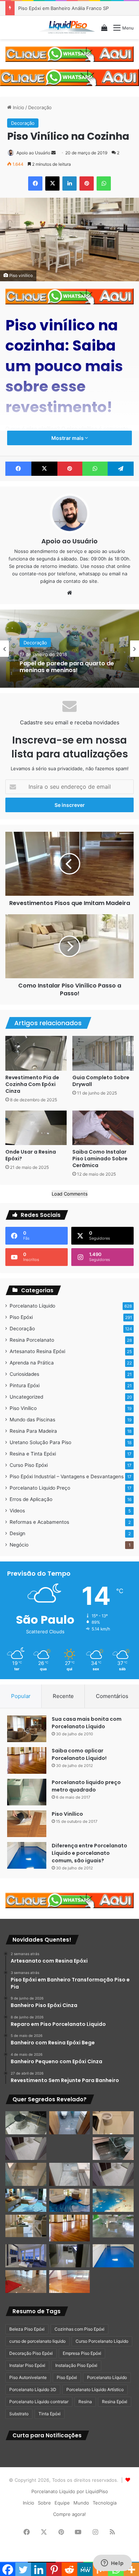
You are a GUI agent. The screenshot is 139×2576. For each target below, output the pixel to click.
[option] (69, 649)
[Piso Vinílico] (27, 1824)
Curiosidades (24, 1374)
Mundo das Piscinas (32, 1420)
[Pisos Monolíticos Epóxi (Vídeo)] (26, 2282)
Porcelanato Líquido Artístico (95, 2389)
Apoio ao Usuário (33, 153)
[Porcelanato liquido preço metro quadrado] (27, 1792)
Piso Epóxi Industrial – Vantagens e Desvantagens (67, 1476)
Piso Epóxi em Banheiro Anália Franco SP (63, 8)
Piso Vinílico (23, 1408)
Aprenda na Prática (32, 1363)
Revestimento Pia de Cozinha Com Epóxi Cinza (32, 1084)
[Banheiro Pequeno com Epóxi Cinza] (70, 2149)
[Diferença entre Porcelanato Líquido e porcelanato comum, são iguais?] (27, 1855)
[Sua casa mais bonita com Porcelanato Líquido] (27, 1729)
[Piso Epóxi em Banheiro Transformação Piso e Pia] (26, 2123)
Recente (63, 1696)
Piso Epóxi (21, 1317)
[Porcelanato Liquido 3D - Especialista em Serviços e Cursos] (67, 27)
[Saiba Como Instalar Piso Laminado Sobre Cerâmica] (103, 1128)
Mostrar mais (68, 438)
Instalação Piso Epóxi (76, 2365)
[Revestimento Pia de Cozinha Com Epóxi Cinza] (36, 1053)
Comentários (112, 1696)
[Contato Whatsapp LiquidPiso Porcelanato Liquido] (69, 53)
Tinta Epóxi (50, 2414)
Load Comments (70, 1194)
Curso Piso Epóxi (29, 1465)
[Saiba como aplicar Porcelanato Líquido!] (27, 1760)
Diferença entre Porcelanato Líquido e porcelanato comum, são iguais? (89, 1853)
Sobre (44, 2503)
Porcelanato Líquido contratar (39, 2402)
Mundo (81, 2503)
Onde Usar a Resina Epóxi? (31, 1155)
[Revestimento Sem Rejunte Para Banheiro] (113, 2149)
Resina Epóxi (115, 2402)
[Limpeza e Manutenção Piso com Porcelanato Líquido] (113, 2200)
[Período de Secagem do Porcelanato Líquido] (70, 2282)
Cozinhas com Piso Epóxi (79, 2329)
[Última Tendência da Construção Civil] (26, 2226)
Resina (85, 2402)
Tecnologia (105, 2503)
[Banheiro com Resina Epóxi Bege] (26, 2149)
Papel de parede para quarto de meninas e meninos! (67, 666)
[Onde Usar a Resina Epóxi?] (36, 1128)
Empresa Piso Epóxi (82, 2353)
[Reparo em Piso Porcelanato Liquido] (113, 2123)
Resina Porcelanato (32, 1340)
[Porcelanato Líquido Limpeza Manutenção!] (26, 2200)
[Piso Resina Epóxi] (70, 2256)
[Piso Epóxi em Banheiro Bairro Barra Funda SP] (113, 2174)
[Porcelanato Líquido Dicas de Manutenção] (70, 2200)
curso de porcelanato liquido (37, 2341)
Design (17, 1533)
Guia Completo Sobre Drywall (101, 1081)
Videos (17, 1511)
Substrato (19, 2414)
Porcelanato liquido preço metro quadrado (86, 1786)
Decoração (40, 107)
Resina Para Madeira (33, 1431)
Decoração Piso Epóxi (31, 2353)
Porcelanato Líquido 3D (33, 2389)
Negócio (19, 1545)
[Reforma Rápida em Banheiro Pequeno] (70, 2174)
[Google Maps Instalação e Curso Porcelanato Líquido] (113, 2226)
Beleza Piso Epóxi (27, 2329)
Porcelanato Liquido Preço (40, 1488)
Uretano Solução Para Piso (40, 1442)
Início (18, 107)
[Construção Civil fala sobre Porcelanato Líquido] (26, 2256)
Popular (21, 1696)
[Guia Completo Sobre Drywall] (103, 1053)
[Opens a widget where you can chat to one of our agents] (112, 2564)
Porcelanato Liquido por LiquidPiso (70, 2491)
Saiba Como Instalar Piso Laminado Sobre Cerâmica (100, 1159)
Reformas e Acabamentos (39, 1522)
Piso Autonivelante (28, 2377)
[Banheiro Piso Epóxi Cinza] (70, 2123)
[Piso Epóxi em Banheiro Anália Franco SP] (26, 2174)
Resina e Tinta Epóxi (33, 1454)
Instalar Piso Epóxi (27, 2365)
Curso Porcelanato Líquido (102, 2341)
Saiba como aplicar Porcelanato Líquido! (79, 1754)
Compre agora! (69, 2514)
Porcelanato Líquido (32, 1306)
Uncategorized (26, 1397)
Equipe (62, 2503)
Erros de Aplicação (31, 1499)
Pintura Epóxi (25, 1385)
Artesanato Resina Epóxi (37, 1351)
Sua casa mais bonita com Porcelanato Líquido (87, 1723)
